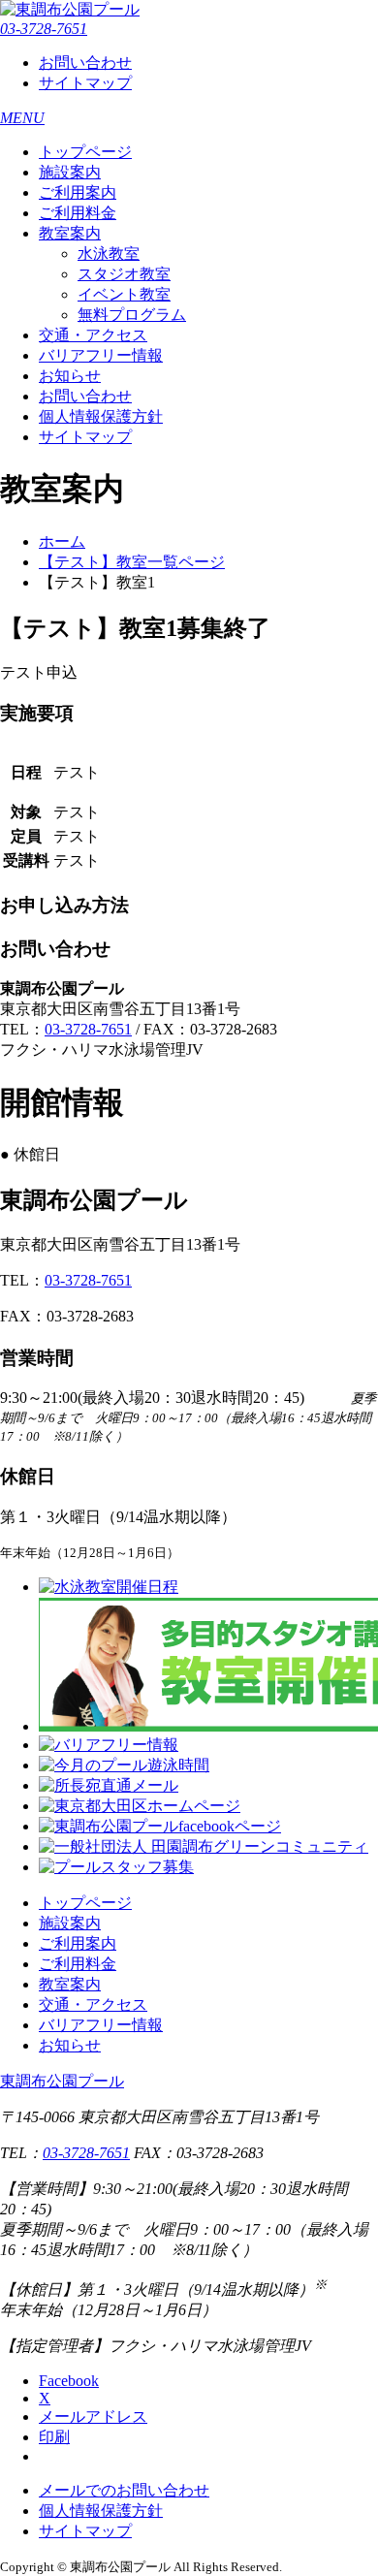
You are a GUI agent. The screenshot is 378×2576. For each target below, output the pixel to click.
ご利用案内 (78, 192)
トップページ (85, 152)
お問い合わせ (85, 63)
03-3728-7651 (44, 29)
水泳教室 (109, 254)
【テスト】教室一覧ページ (132, 562)
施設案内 (70, 172)
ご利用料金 (78, 213)
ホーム (62, 541)
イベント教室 (124, 294)
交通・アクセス (93, 335)
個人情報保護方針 (101, 416)
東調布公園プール (62, 2081)
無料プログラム (132, 315)
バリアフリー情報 (101, 355)
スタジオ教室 (124, 274)
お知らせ (70, 376)
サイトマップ (85, 83)
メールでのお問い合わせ (124, 2490)
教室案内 (70, 233)
